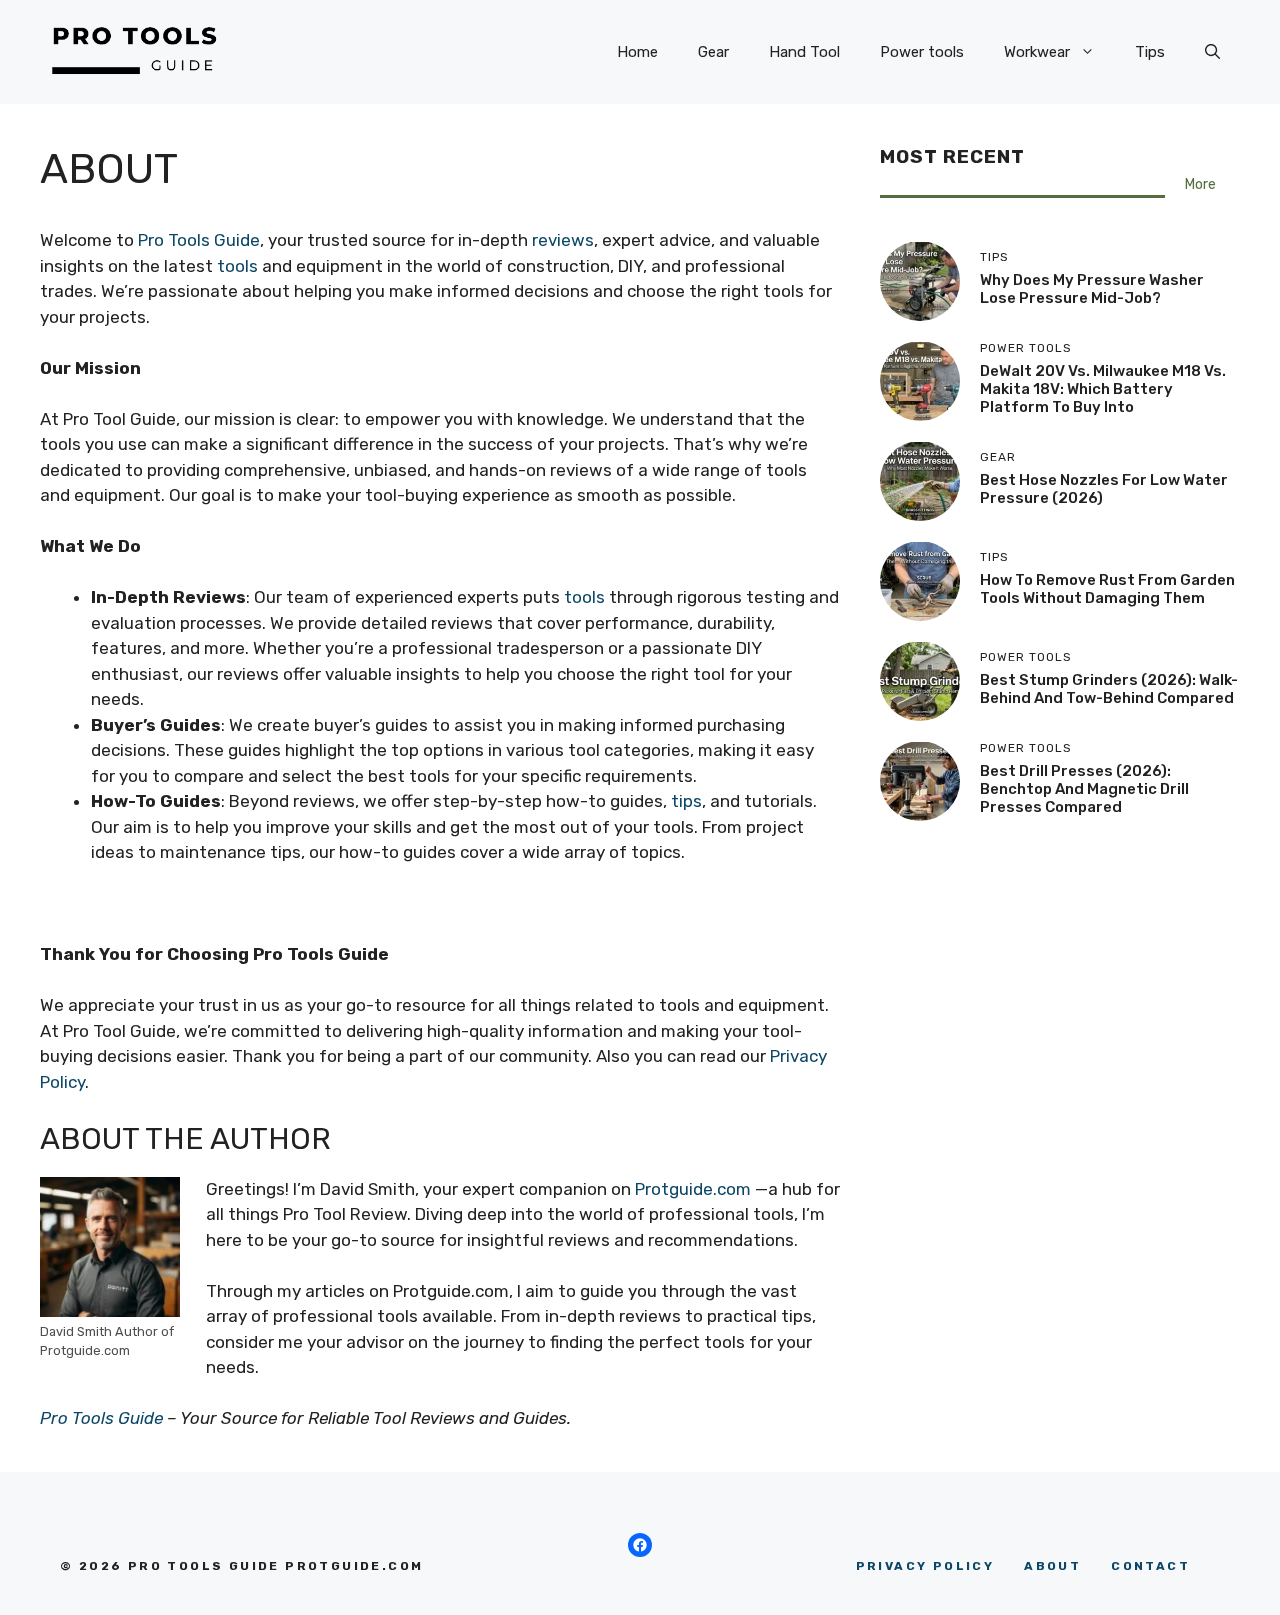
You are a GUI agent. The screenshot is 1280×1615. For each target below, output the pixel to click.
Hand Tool (804, 52)
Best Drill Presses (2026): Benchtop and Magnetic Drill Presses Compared (1084, 789)
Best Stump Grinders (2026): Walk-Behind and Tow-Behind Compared (1109, 689)
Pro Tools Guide (199, 240)
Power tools (922, 52)
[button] (1212, 52)
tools (237, 266)
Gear (713, 52)
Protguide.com (693, 1189)
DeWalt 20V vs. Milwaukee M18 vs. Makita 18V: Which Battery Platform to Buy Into (1103, 389)
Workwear (1037, 52)
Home (637, 52)
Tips (1150, 52)
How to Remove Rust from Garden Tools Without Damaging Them (1107, 589)
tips (686, 801)
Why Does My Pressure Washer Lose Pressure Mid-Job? (1092, 289)
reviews (563, 240)
